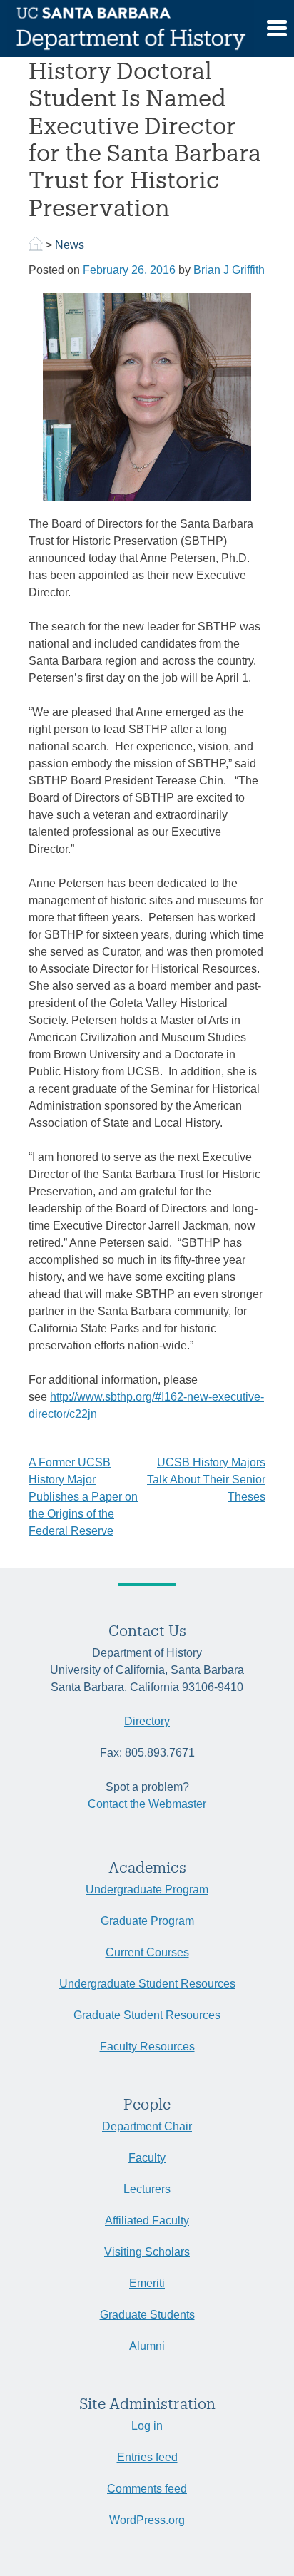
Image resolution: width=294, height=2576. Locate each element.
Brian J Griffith (229, 270)
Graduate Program (147, 1921)
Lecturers (147, 2189)
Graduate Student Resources (147, 2015)
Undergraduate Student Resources (147, 1984)
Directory (147, 1721)
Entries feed (147, 2457)
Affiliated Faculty (147, 2220)
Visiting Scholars (147, 2252)
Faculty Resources (147, 2046)
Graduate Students (147, 2315)
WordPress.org (147, 2520)
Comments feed (147, 2489)
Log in (147, 2426)
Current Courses (147, 1952)
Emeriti (147, 2283)
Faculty (147, 2158)
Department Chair (147, 2126)
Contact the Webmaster (147, 1804)
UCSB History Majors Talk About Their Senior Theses (206, 1479)
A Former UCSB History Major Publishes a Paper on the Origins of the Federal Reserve (83, 1497)
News (70, 245)
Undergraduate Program (147, 1890)
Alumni (147, 2346)
